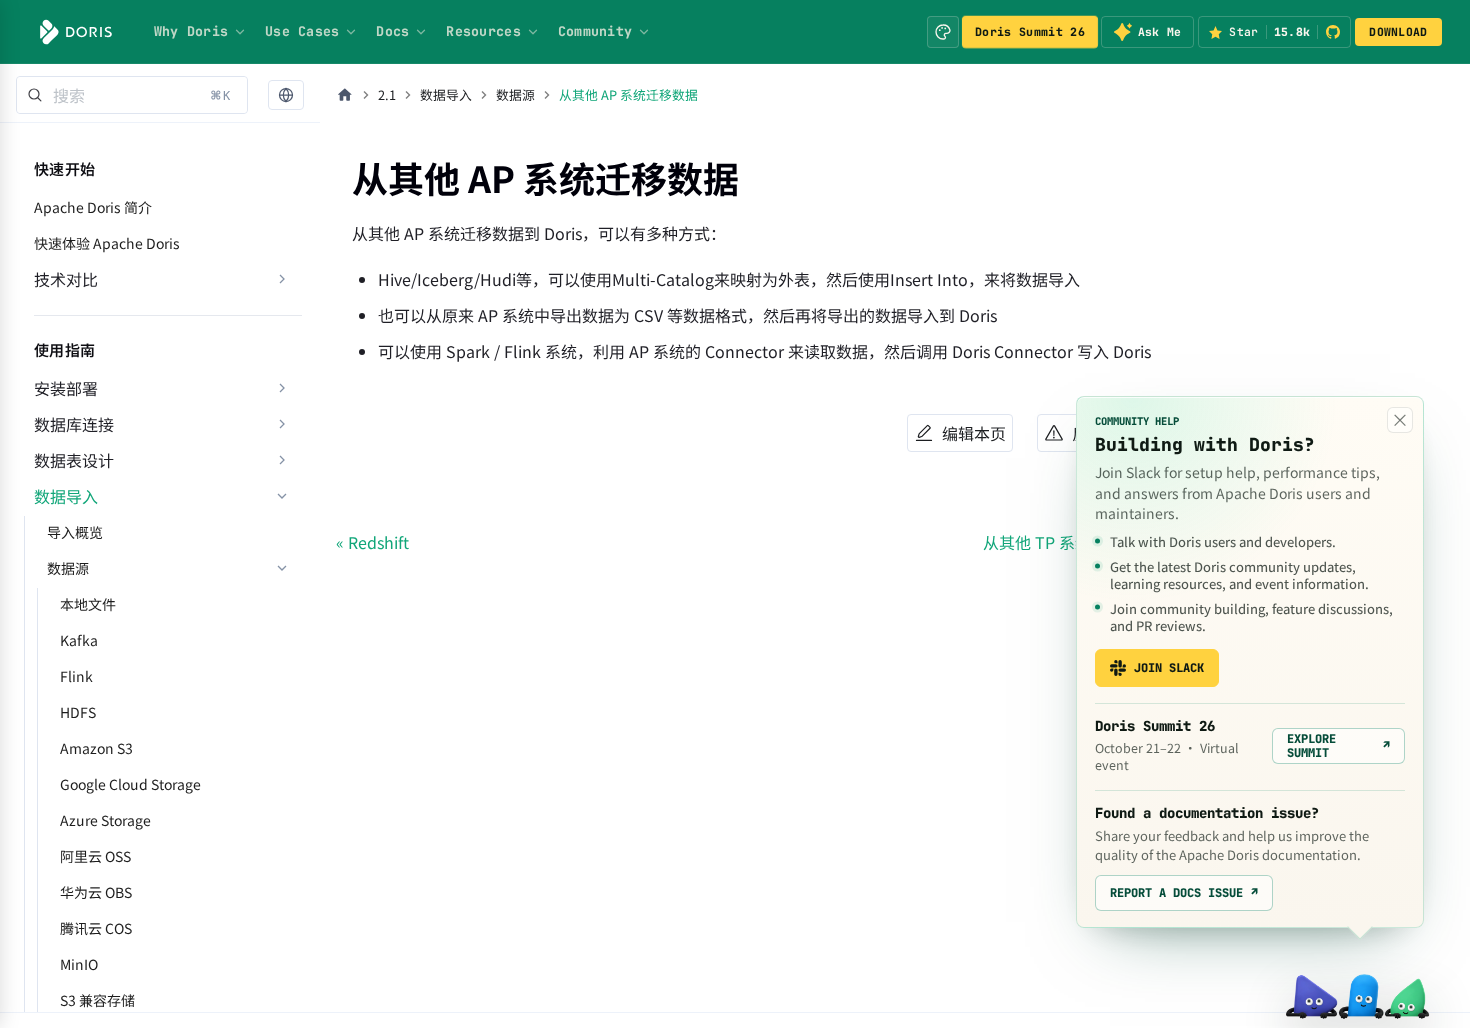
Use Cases (302, 31)
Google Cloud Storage (130, 784)
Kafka (79, 640)
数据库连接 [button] (74, 424)
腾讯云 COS (96, 928)
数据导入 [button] (66, 496)
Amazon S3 (96, 748)
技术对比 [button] (66, 279)
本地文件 (88, 604)
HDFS (78, 712)
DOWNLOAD (1398, 31)
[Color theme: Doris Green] (943, 32)
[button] (286, 95)
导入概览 (75, 532)
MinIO (79, 964)
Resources (483, 31)
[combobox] (132, 95)
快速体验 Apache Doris (107, 243)
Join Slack (1169, 668)
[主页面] (345, 95)
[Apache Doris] (76, 32)
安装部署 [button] (66, 388)
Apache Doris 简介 (93, 207)
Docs (392, 31)
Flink (76, 676)
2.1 (387, 94)
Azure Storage (105, 820)
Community (595, 31)
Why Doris (191, 31)
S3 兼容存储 (97, 1000)
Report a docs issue (1184, 893)
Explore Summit (1338, 746)
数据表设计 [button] (74, 460)
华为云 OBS (96, 892)
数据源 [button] (68, 568)
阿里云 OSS (95, 856)
